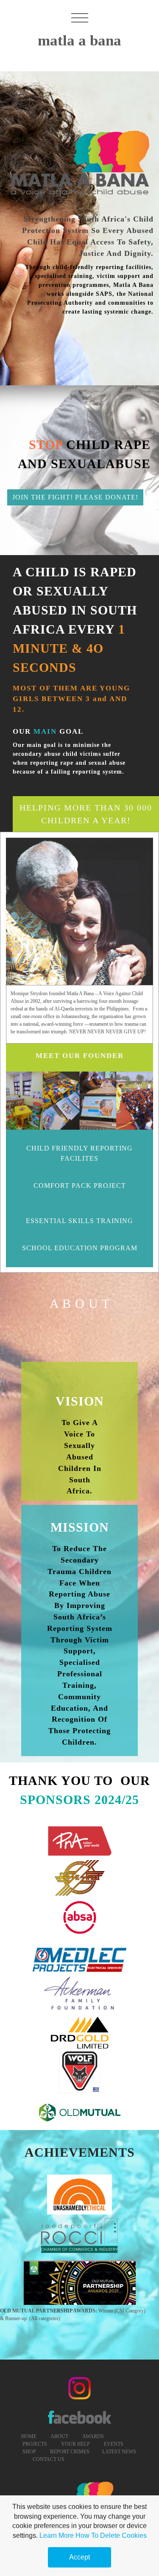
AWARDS (93, 2436)
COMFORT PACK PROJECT (80, 1186)
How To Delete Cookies (111, 2535)
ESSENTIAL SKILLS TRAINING (79, 1221)
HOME (29, 2436)
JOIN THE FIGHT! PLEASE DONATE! (75, 497)
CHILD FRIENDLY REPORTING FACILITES (79, 1153)
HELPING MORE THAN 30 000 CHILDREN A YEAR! (86, 814)
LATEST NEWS (119, 2452)
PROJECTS (34, 2444)
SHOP (29, 2452)
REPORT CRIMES (70, 2452)
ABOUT (59, 2436)
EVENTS (114, 2444)
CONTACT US (48, 2459)
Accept (79, 2557)
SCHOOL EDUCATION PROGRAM (80, 1248)
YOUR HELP (75, 2444)
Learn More (57, 2535)
